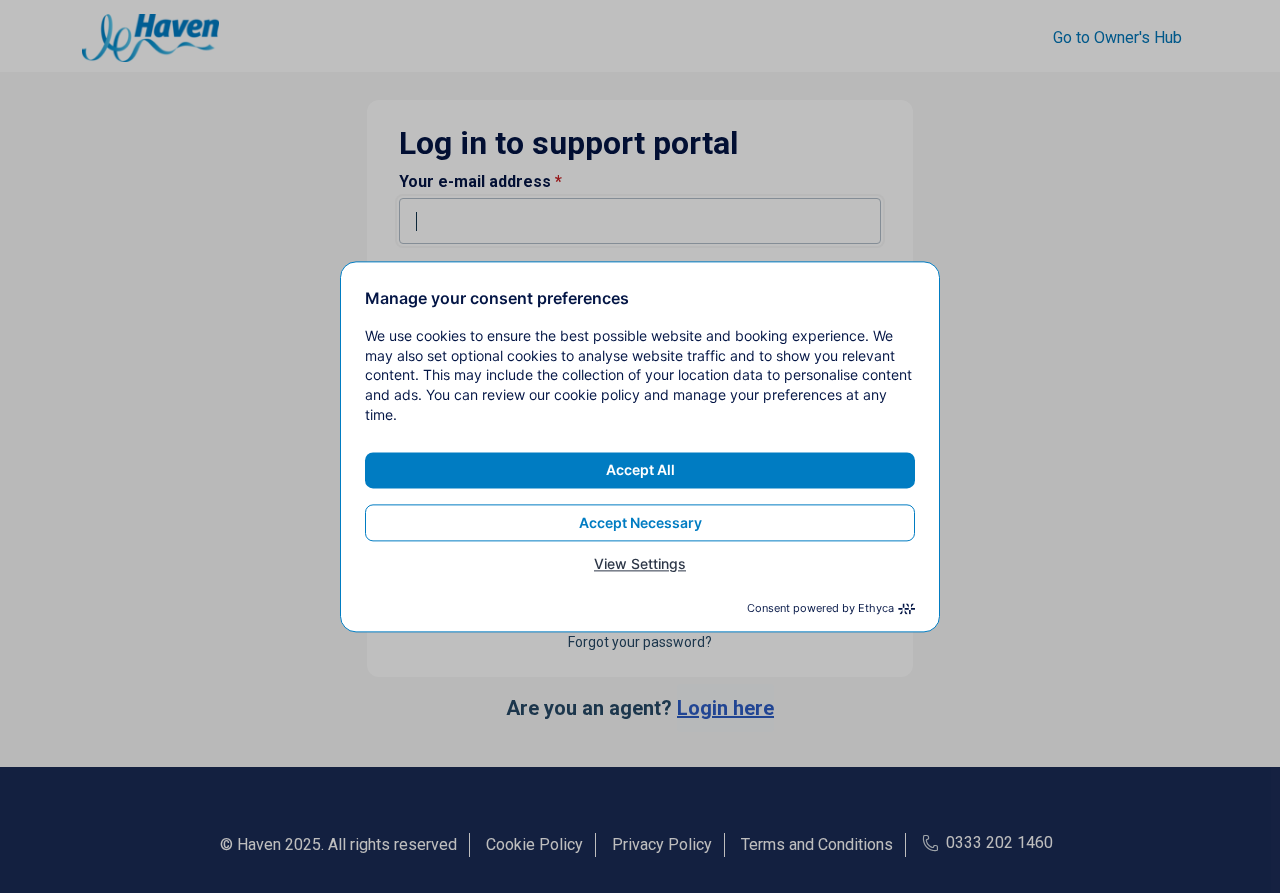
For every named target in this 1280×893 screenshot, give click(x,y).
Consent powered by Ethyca (820, 608)
